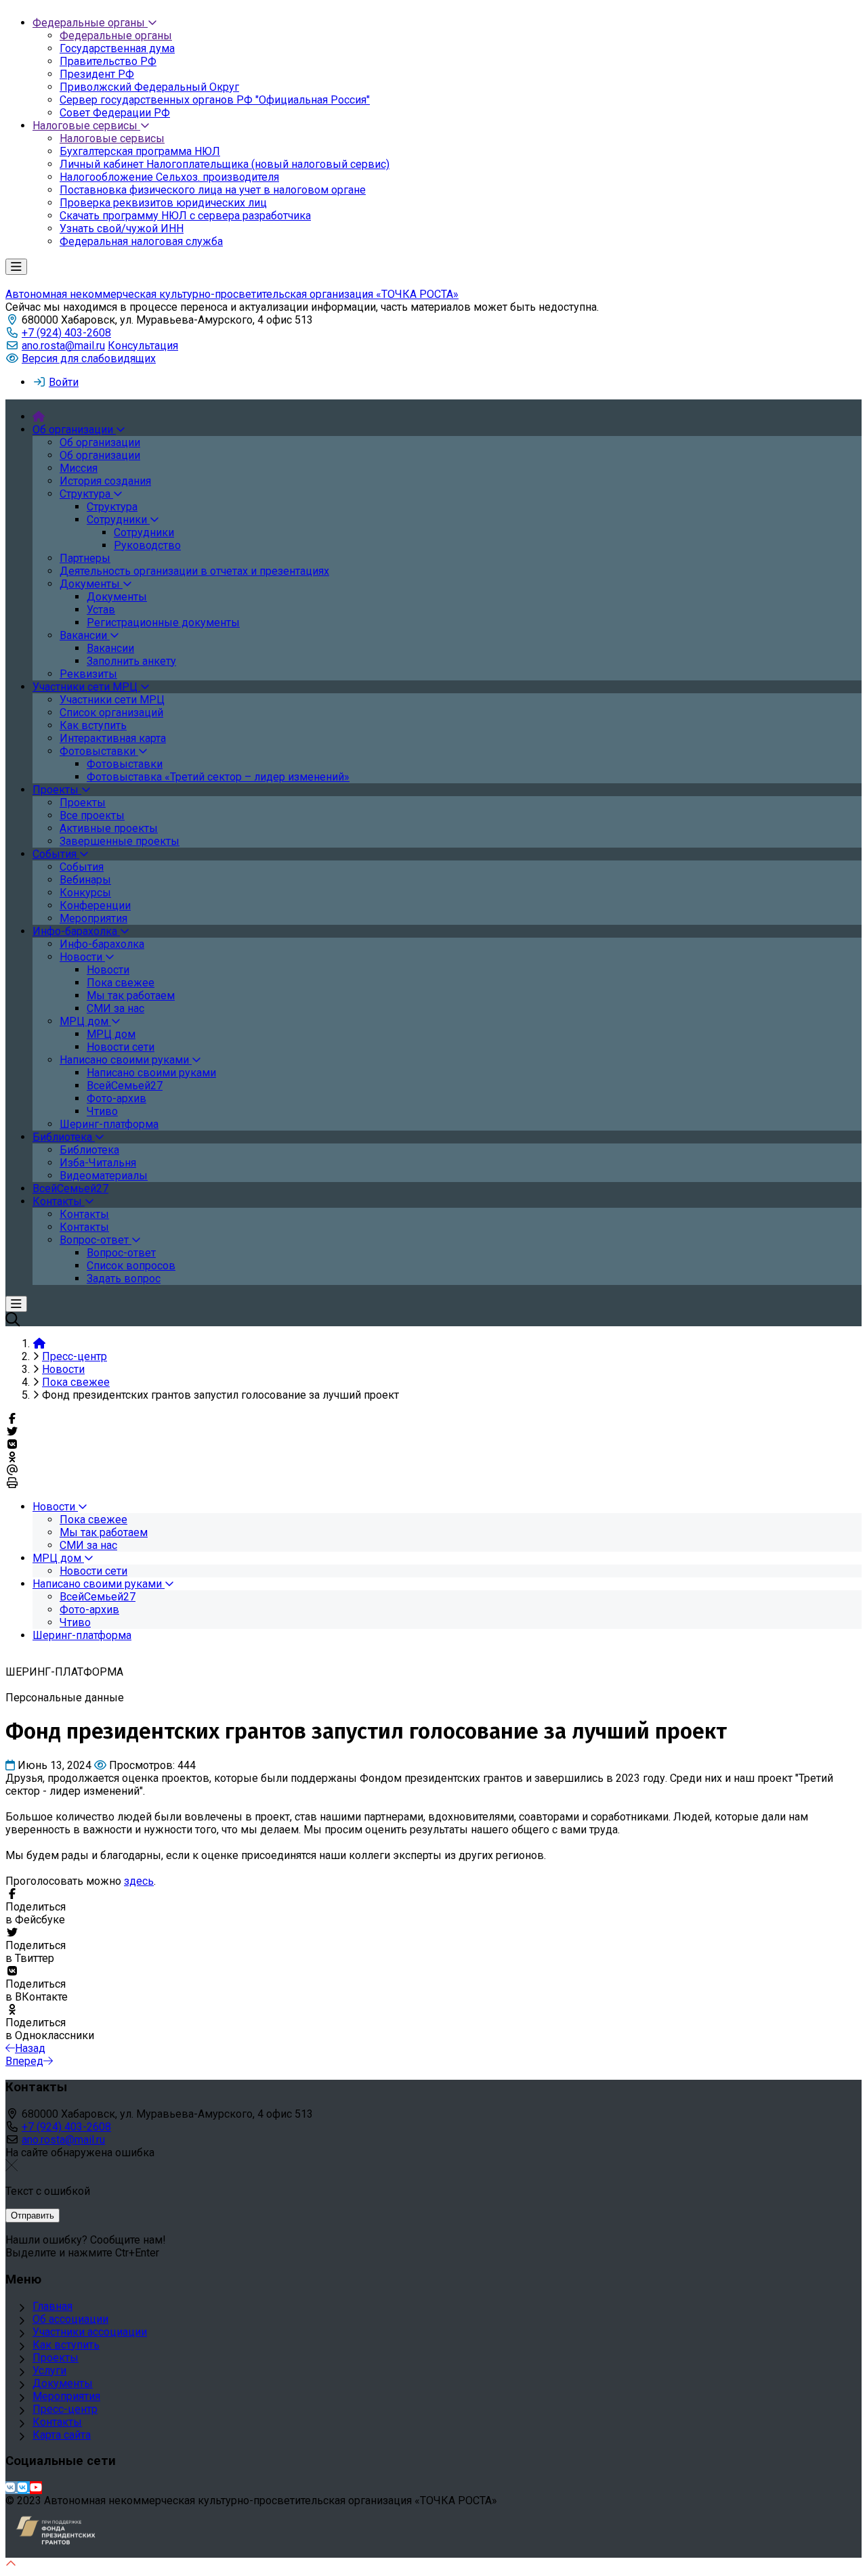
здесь (139, 1881)
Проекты (56, 2358)
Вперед (24, 2061)
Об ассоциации (70, 2319)
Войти (64, 382)
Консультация (143, 346)
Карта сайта (62, 2435)
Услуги (49, 2371)
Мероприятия (66, 2396)
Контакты (57, 2422)
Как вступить (66, 2345)
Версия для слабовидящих (89, 358)
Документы (63, 2383)
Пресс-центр (65, 2409)
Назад (30, 2048)
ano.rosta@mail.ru (63, 346)
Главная (52, 2306)
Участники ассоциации (90, 2332)
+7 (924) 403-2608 (66, 333)
